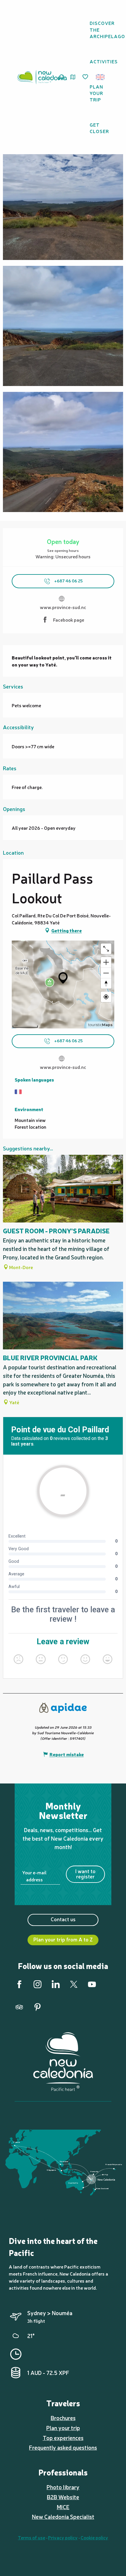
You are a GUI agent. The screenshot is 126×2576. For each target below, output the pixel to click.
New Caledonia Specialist (63, 2517)
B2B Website (63, 2497)
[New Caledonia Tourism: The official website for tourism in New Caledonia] (42, 77)
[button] (102, 77)
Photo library (63, 2487)
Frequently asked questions (63, 2447)
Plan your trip (63, 2428)
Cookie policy (94, 2537)
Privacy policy (63, 2537)
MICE (63, 2507)
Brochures (63, 2418)
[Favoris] (86, 77)
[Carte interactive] (73, 77)
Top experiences (63, 2438)
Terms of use (31, 2537)
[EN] (101, 77)
